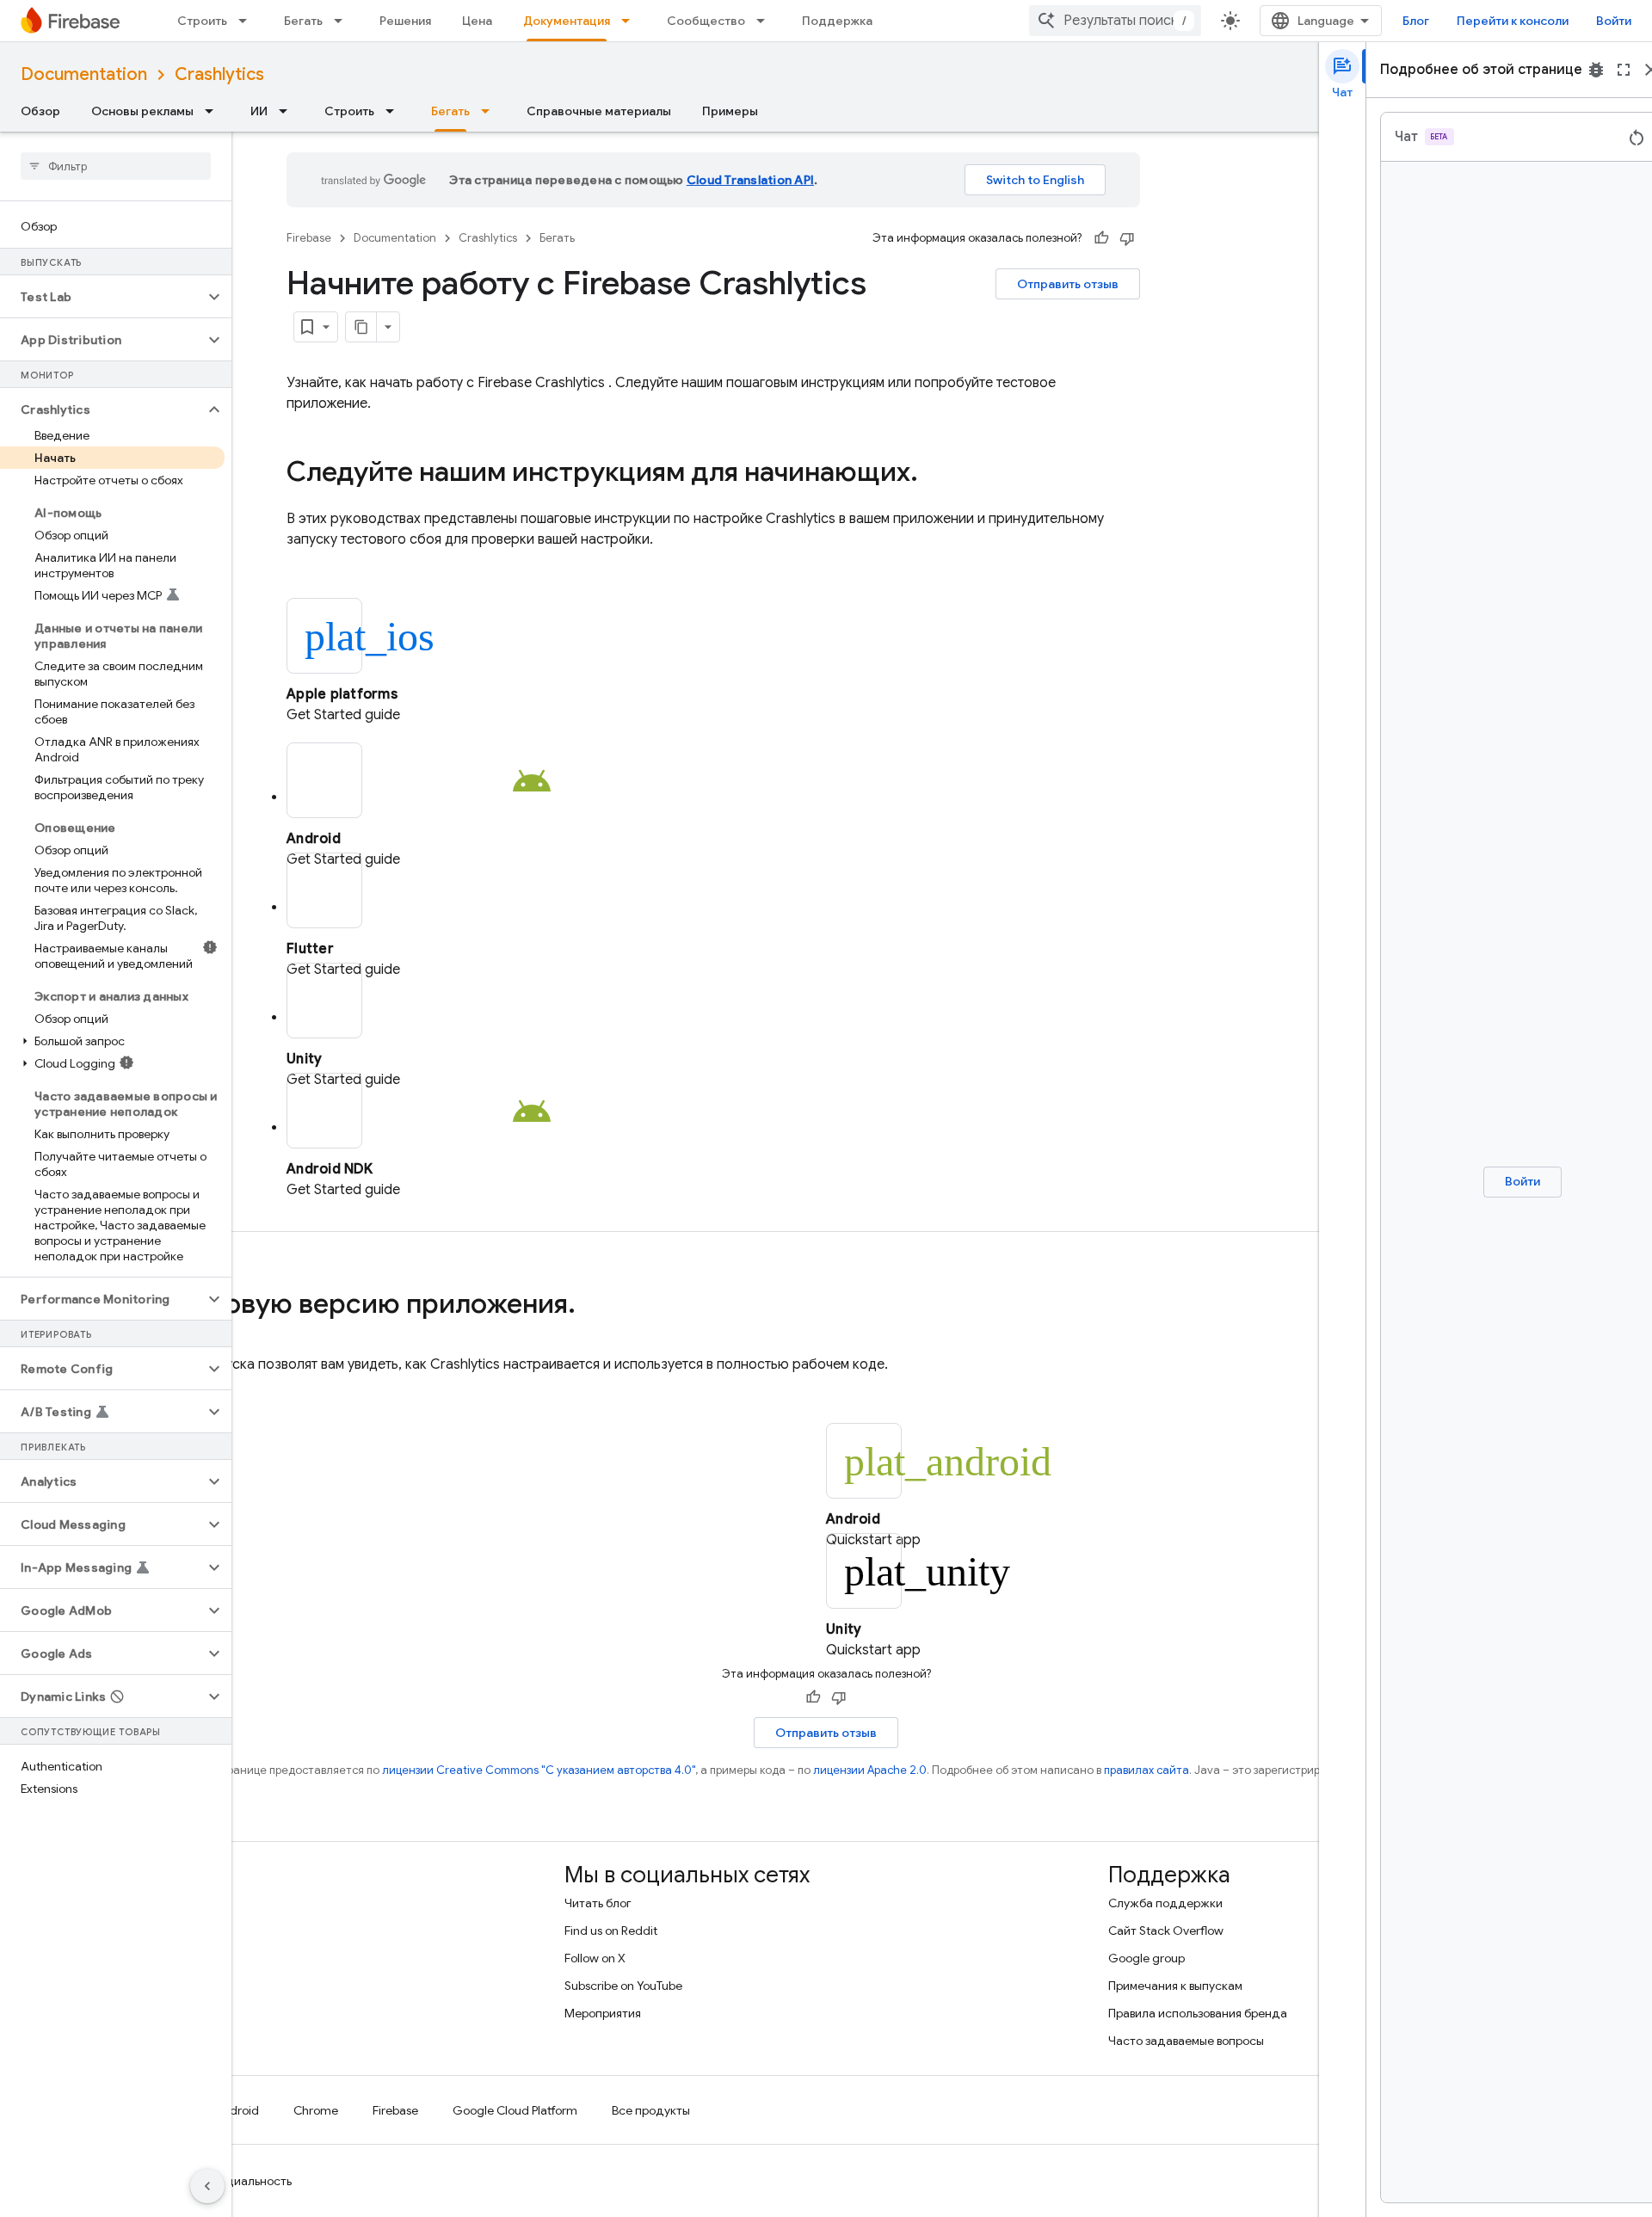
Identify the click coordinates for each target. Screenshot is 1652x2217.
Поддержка (837, 21)
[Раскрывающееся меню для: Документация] (631, 21)
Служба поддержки (1165, 1903)
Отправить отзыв (1068, 284)
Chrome (316, 2110)
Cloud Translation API (750, 180)
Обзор (40, 111)
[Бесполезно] (1127, 238)
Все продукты (651, 2110)
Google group (1147, 1958)
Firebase (309, 238)
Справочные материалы (599, 111)
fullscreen (1624, 70)
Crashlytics (219, 74)
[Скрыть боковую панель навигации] (207, 2186)
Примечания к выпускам (1175, 1986)
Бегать (303, 21)
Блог (1416, 21)
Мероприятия (603, 2013)
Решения (405, 21)
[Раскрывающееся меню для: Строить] (248, 21)
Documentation (84, 74)
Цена (477, 21)
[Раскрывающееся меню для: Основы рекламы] (214, 111)
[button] (102, 297)
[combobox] (1115, 21)
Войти (1614, 21)
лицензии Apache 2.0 (870, 1770)
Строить (202, 21)
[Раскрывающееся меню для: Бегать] (343, 21)
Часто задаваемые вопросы (1186, 2041)
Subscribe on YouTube (623, 1986)
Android (237, 2110)
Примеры (730, 111)
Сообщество (706, 21)
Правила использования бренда (1198, 2013)
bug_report (1596, 70)
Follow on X (595, 1958)
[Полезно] (1101, 238)
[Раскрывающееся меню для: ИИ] (288, 111)
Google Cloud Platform (515, 2110)
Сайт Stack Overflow (1166, 1931)
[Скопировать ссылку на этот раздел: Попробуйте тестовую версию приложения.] (593, 1306)
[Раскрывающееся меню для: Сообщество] (766, 21)
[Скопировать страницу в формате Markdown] (361, 327)
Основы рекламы (142, 111)
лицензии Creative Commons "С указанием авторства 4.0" (539, 1770)
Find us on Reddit (611, 1931)
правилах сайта (1147, 1770)
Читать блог (598, 1903)
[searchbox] (116, 166)
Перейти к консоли (1513, 21)
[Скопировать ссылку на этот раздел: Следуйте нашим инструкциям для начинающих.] (935, 474)
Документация (567, 21)
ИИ (259, 111)
